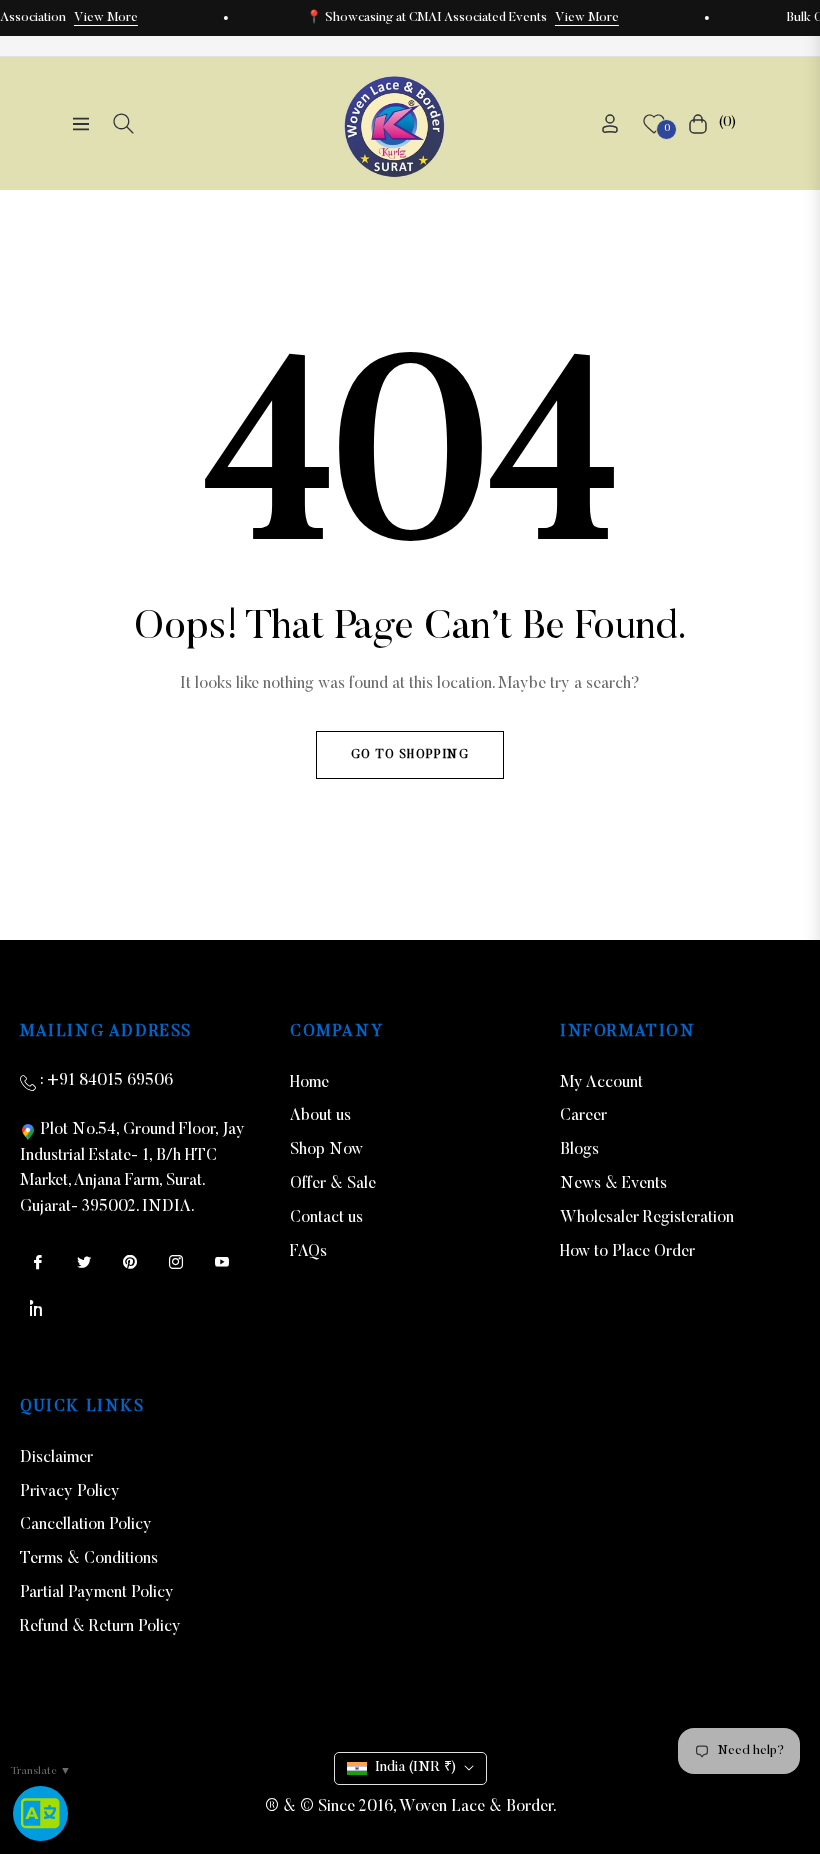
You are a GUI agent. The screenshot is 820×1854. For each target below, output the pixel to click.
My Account (601, 1083)
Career (583, 1116)
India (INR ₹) (415, 1768)
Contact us (326, 1218)
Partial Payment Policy (97, 1593)
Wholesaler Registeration (647, 1218)
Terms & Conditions (89, 1559)
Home (309, 1083)
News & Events (613, 1184)
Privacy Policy (70, 1492)
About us (320, 1116)
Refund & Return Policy (100, 1627)
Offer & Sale (333, 1184)
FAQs (308, 1252)
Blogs (579, 1150)
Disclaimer (56, 1458)
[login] (610, 123)
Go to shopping (410, 755)
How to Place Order (627, 1252)
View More (106, 18)
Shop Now (326, 1150)
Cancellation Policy (86, 1525)
